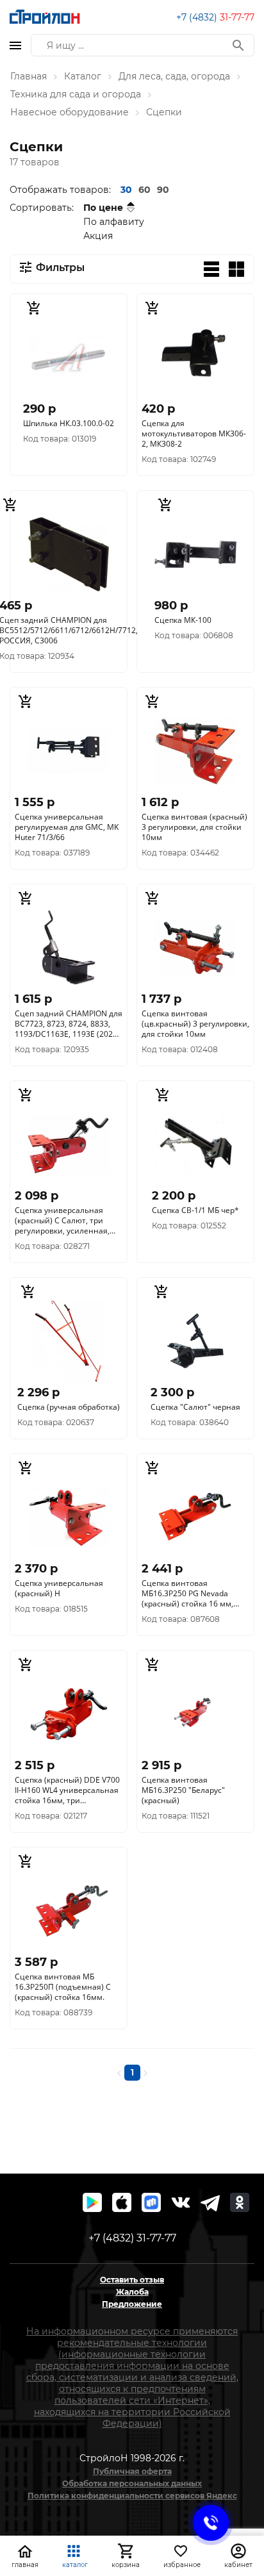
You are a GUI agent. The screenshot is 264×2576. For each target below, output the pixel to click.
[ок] (240, 2202)
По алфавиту (114, 222)
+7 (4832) (215, 17)
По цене (103, 208)
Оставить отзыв (132, 2280)
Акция (98, 236)
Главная (29, 76)
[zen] (210, 2202)
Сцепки (164, 112)
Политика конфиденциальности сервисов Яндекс (132, 2496)
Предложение (132, 2304)
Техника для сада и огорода (76, 94)
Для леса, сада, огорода (174, 76)
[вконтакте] (181, 2202)
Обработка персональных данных (132, 2483)
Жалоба (132, 2292)
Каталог (83, 76)
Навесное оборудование (70, 112)
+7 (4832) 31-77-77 (132, 2238)
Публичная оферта (132, 2471)
